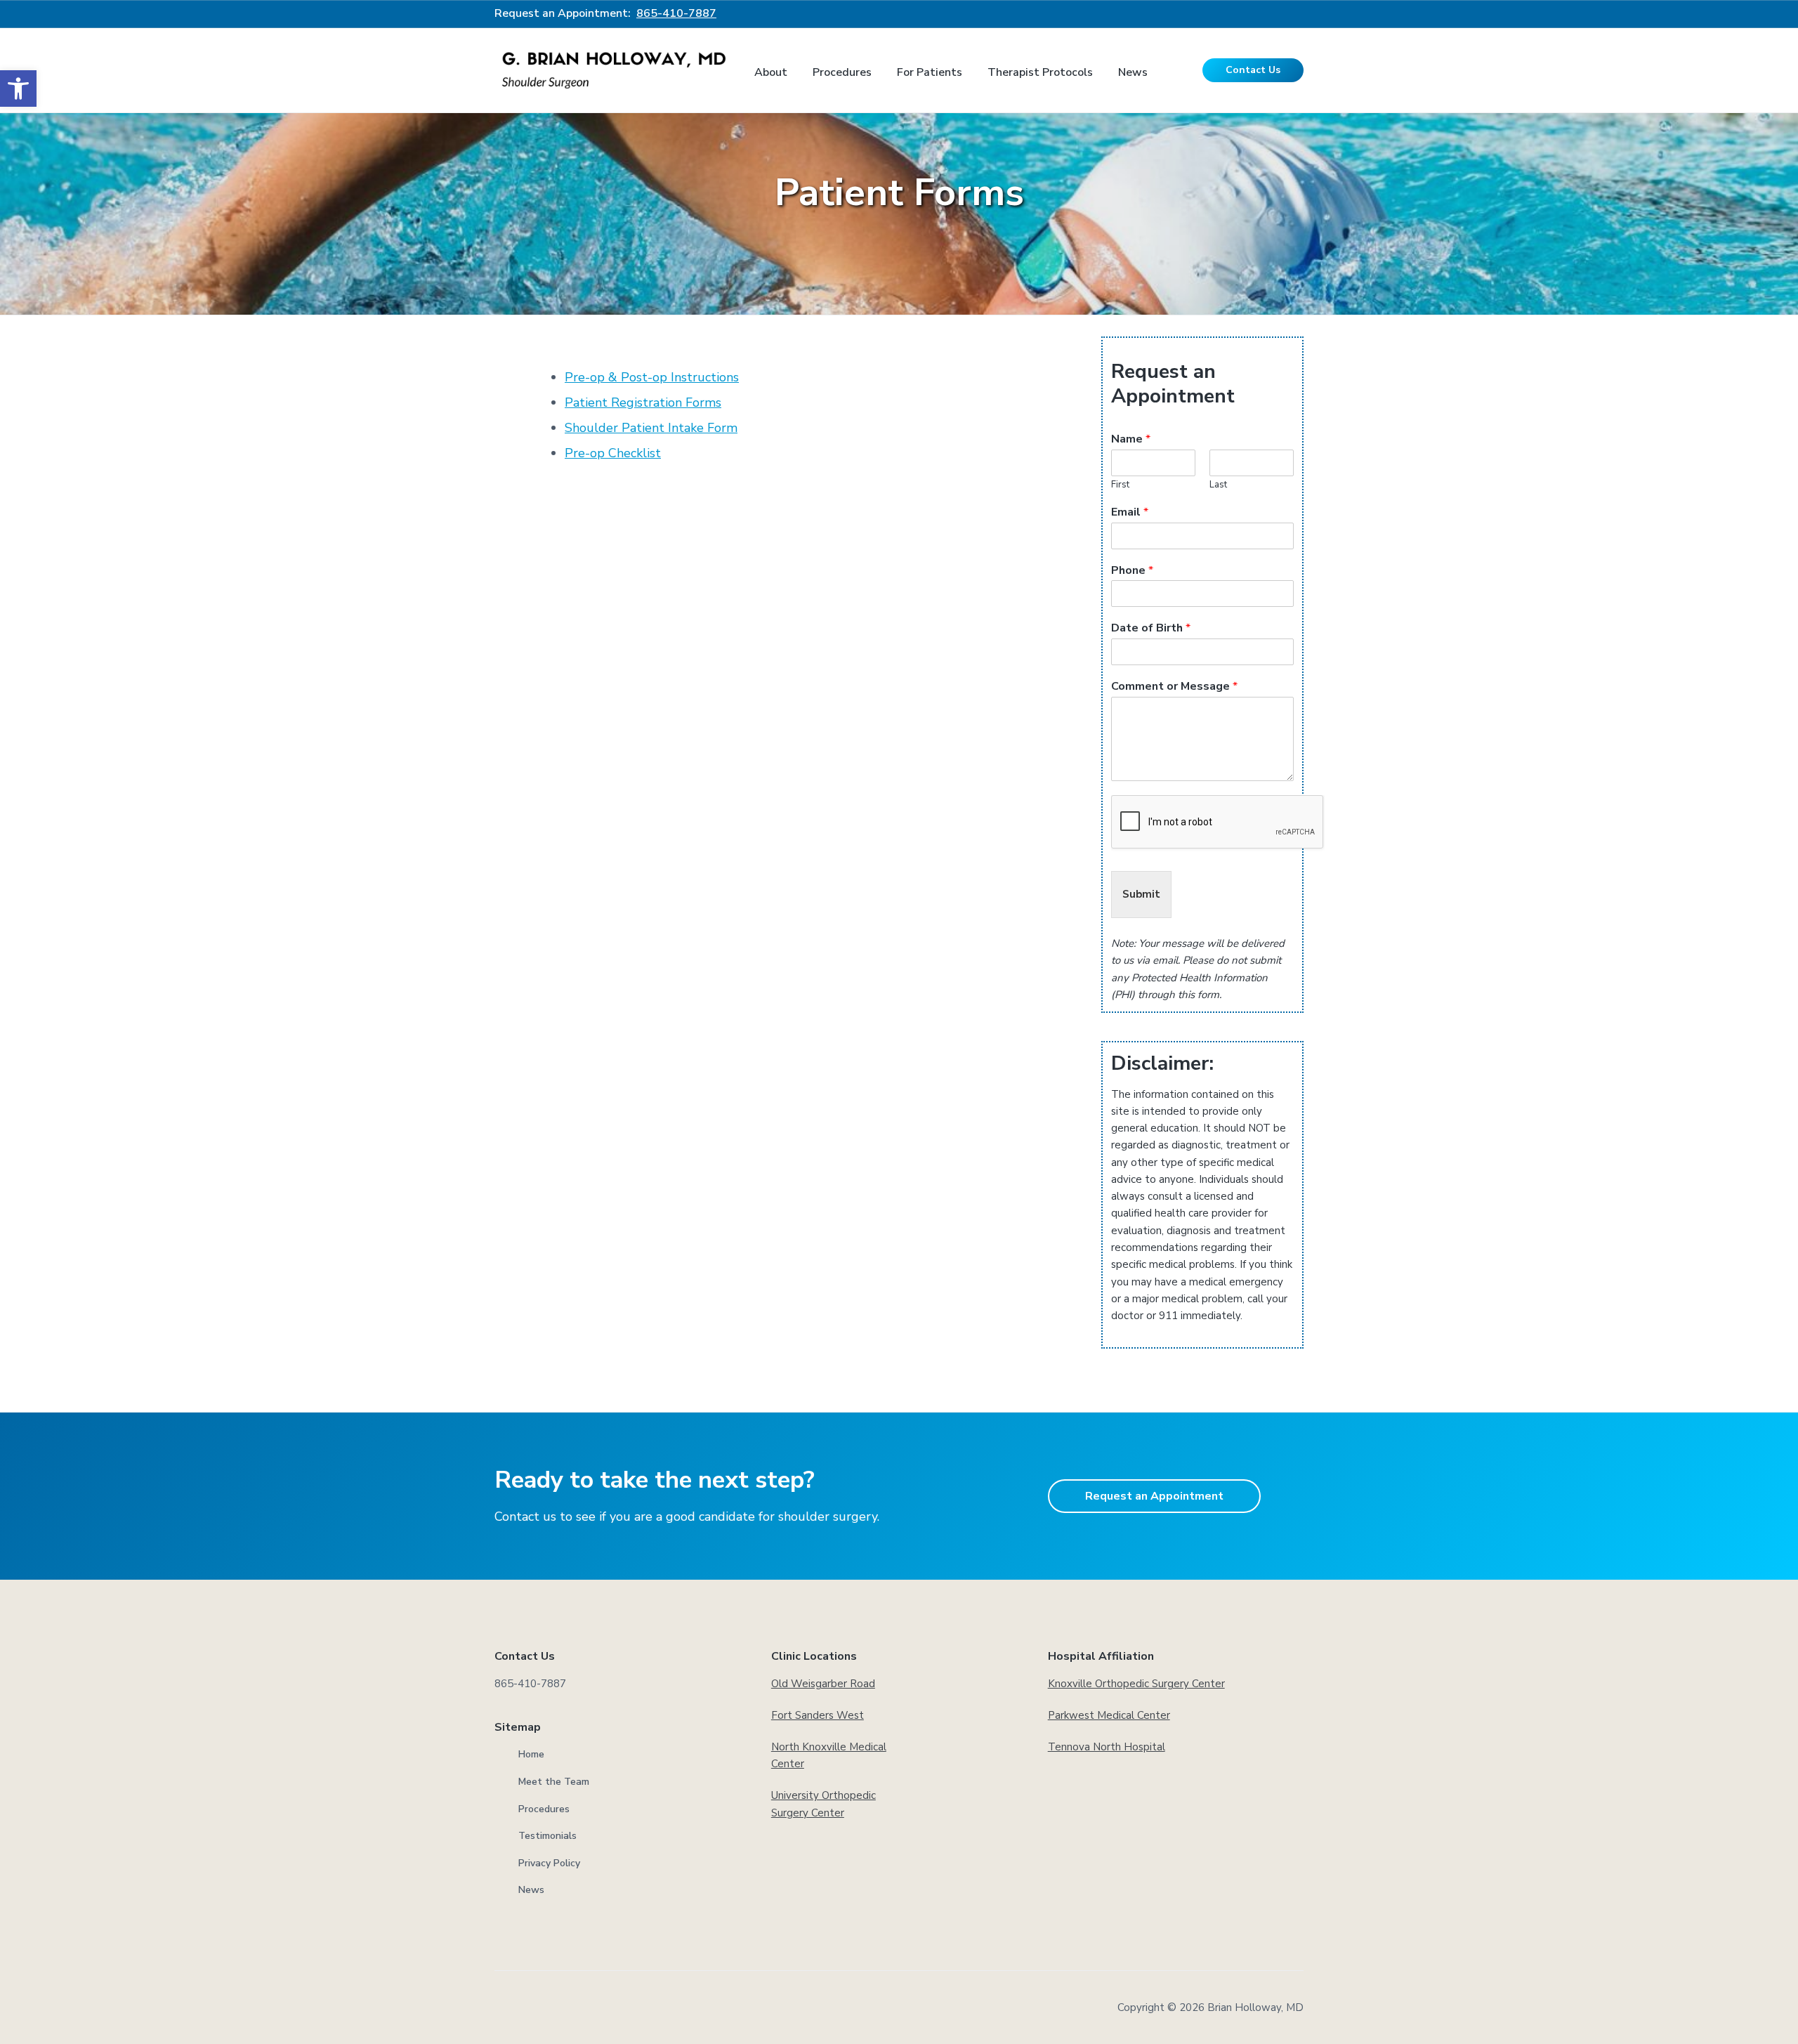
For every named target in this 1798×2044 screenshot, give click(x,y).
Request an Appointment (1154, 1496)
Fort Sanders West (818, 1715)
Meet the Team (554, 1782)
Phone (1132, 571)
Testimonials (547, 1836)
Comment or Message (1174, 687)
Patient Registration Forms (643, 402)
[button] (18, 89)
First (1120, 485)
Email (1130, 512)
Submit (1141, 894)
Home (531, 1754)
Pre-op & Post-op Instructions (652, 377)
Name (1131, 439)
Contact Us (1253, 70)
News (531, 1890)
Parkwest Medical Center (1109, 1715)
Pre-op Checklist (613, 453)
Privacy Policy (549, 1863)
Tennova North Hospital (1107, 1747)
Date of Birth (1151, 628)
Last (1218, 485)
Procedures (544, 1809)
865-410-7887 (676, 13)
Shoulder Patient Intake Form (651, 428)
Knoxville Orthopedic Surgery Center (1136, 1684)
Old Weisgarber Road (823, 1684)
